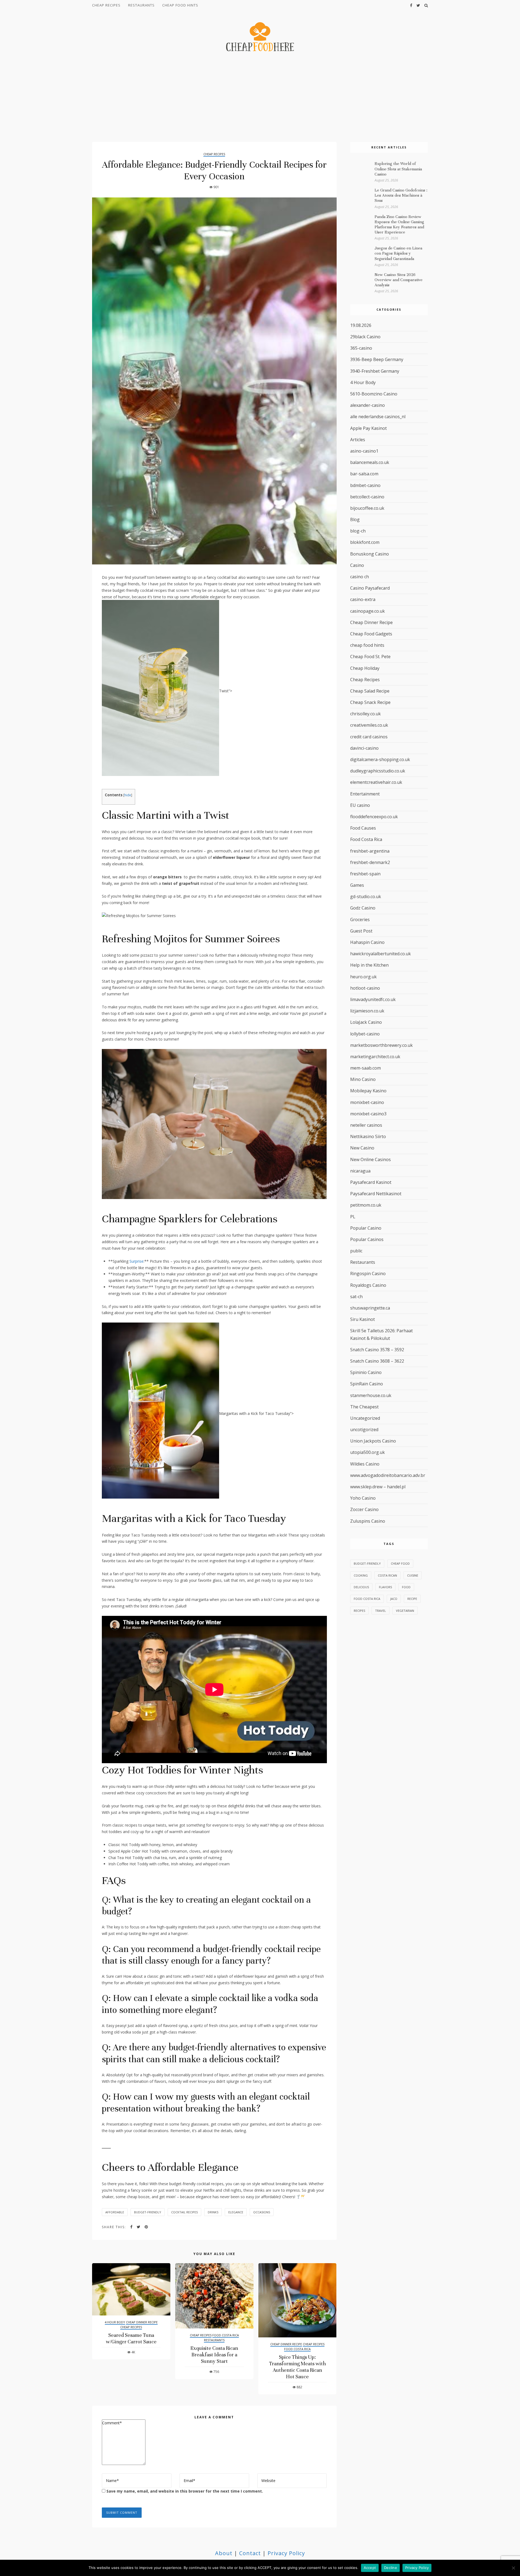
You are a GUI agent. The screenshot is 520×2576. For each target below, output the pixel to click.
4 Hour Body (115, 2322)
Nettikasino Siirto (368, 1136)
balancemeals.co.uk (370, 462)
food (406, 1587)
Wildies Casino (365, 1464)
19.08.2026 (361, 325)
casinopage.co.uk (368, 611)
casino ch (360, 577)
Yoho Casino (363, 1498)
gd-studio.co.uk (366, 896)
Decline (391, 2568)
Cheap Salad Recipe (370, 691)
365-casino (361, 348)
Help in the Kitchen (369, 965)
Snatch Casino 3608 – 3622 (377, 1361)
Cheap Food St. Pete (370, 657)
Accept (370, 2568)
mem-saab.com (365, 1068)
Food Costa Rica (226, 2335)
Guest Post (361, 931)
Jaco (394, 1599)
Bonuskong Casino (370, 554)
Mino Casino (363, 1079)
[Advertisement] (260, 98)
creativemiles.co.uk (369, 725)
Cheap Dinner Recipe (142, 2322)
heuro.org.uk (363, 977)
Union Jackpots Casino (373, 1441)
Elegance (236, 2212)
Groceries (360, 920)
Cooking (361, 1575)
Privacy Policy (286, 2553)
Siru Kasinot (363, 1319)
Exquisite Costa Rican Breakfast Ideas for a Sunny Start (214, 2355)
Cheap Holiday (365, 668)
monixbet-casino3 (368, 1114)
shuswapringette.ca (370, 1308)
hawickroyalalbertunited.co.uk (381, 954)
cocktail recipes (184, 2212)
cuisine (413, 1575)
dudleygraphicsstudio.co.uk (378, 771)
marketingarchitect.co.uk (375, 1057)
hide (128, 795)
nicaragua (360, 1171)
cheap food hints (180, 5)
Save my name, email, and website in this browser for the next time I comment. (185, 2491)
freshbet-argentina (370, 851)
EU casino (360, 805)
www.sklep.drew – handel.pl (378, 1487)
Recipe (412, 1599)
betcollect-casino (367, 497)
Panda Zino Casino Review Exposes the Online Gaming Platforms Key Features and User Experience (399, 225)
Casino (357, 565)
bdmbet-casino (365, 485)
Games (357, 885)
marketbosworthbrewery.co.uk (381, 1045)
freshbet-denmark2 (370, 862)
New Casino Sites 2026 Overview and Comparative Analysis (399, 280)
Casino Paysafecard (370, 588)
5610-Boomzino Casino (374, 394)
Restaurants (141, 5)
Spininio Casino (366, 1372)
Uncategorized (365, 1418)
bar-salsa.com (364, 474)
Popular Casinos (367, 1239)
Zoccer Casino (364, 1509)
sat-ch (356, 1297)
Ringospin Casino (368, 1274)
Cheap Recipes (106, 5)
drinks (213, 2212)
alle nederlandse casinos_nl (378, 417)
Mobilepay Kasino (368, 1091)
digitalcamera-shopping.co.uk (380, 759)
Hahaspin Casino (367, 942)
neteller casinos (366, 1125)
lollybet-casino (365, 1034)
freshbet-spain (365, 874)
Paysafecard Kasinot (371, 1182)
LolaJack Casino (366, 1022)
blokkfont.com (365, 542)
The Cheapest (364, 1407)
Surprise (136, 1261)
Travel (381, 1611)
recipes (359, 1611)
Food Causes (363, 828)
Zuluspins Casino (368, 1521)
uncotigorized (364, 1430)
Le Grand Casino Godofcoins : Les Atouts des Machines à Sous (401, 195)
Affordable (115, 2212)
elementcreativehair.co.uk (376, 782)
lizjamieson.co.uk (367, 1011)
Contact (250, 2553)
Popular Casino (366, 1228)
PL (353, 1217)
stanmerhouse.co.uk (371, 1395)
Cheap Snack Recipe (370, 702)
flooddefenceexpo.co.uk (374, 817)
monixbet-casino (367, 1102)
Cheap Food (400, 1563)
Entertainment (365, 794)
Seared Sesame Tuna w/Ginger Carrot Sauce (131, 2338)
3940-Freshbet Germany (375, 371)
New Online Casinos (370, 1159)
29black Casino (365, 337)
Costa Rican (387, 1575)
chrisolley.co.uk (365, 714)
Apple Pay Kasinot (368, 428)
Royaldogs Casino (368, 1285)
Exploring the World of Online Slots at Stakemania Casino (398, 169)
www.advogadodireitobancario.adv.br (388, 1475)
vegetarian (405, 1611)
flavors (385, 1587)
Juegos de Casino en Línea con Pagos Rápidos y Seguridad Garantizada (398, 253)
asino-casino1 (364, 451)
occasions (262, 2212)
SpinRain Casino (367, 1384)
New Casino (362, 1148)
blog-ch (358, 531)
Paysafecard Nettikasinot (376, 1194)
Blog (355, 519)
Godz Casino (363, 908)
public (356, 1251)
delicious (361, 1587)
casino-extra (363, 599)
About (224, 2553)
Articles (358, 440)
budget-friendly (148, 2212)
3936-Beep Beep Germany (377, 359)
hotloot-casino (365, 988)
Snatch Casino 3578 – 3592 (377, 1350)
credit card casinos (369, 737)
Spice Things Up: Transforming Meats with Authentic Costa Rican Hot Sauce (298, 2367)
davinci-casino (364, 748)
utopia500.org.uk (368, 1452)
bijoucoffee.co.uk (367, 508)
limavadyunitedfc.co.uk (373, 999)
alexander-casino (368, 405)
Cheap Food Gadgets (371, 634)
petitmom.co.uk (366, 1205)
